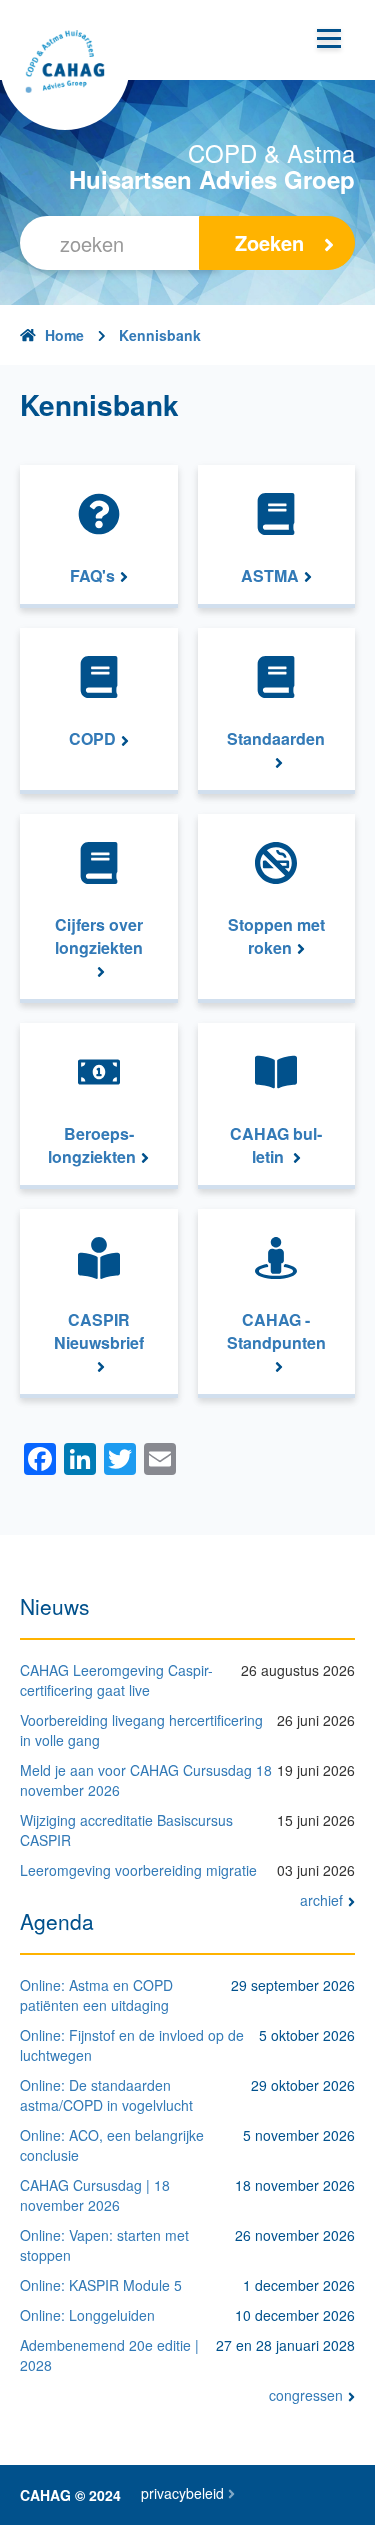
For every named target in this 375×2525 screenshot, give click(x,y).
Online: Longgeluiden (87, 2315)
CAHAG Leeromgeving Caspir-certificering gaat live (116, 1680)
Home (64, 335)
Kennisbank (160, 335)
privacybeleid (182, 2493)
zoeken (269, 242)
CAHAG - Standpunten (276, 1331)
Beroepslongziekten (92, 1145)
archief (321, 1900)
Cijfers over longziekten (99, 936)
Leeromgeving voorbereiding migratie (138, 1870)
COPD (92, 739)
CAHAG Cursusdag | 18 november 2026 (95, 2195)
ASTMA (270, 576)
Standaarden (276, 739)
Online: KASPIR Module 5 (101, 2285)
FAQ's (92, 576)
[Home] (65, 65)
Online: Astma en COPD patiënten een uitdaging (96, 1995)
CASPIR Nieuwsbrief (99, 1331)
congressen (306, 2395)
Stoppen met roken (276, 936)
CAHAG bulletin (276, 1145)
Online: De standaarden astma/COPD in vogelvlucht (106, 2095)
